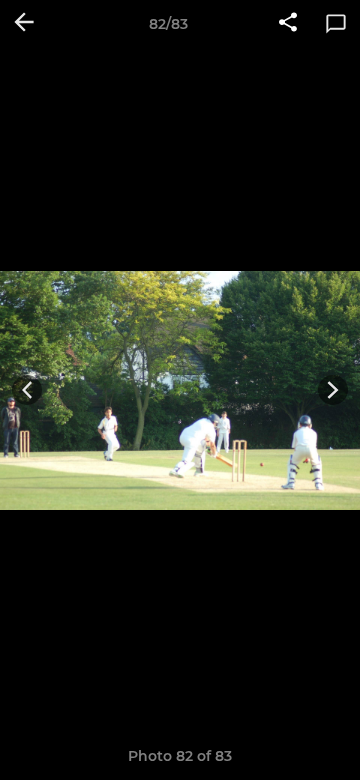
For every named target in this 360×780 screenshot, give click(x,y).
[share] (288, 24)
